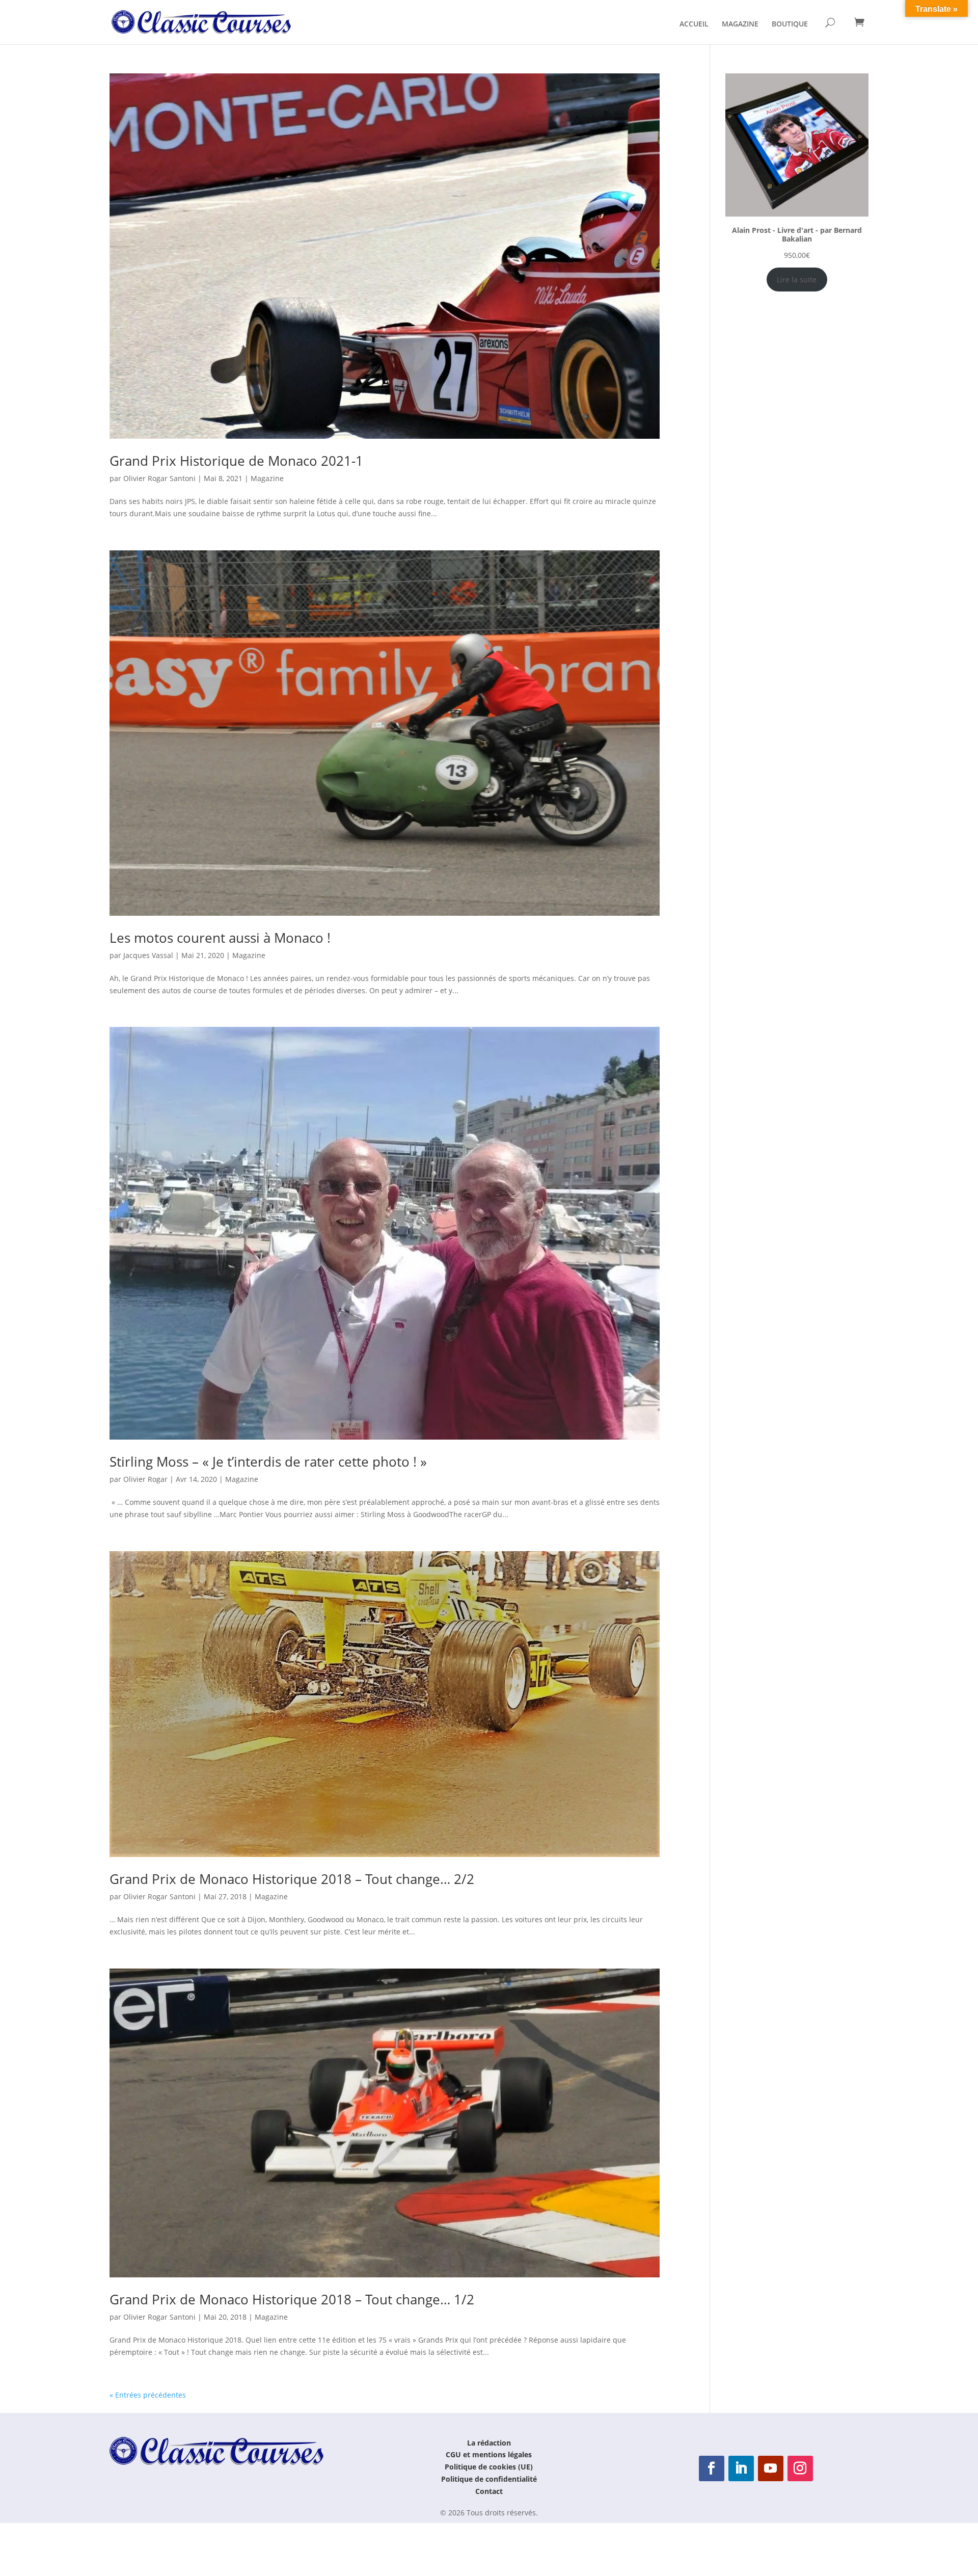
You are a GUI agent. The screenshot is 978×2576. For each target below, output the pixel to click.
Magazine (267, 478)
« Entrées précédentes (148, 2395)
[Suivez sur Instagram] (800, 2468)
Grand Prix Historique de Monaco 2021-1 (236, 461)
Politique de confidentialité (489, 2479)
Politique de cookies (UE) (489, 2467)
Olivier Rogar (145, 1479)
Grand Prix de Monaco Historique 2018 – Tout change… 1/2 (292, 2299)
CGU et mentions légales (489, 2454)
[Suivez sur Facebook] (712, 2468)
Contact (489, 2491)
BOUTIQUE (790, 24)
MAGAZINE (740, 24)
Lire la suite (797, 280)
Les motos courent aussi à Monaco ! (220, 938)
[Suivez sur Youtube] (771, 2468)
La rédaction (489, 2443)
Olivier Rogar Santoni (159, 478)
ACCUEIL (694, 24)
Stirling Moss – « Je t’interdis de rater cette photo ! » (268, 1462)
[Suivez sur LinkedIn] (741, 2468)
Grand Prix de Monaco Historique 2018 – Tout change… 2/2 (292, 1879)
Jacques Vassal (148, 955)
